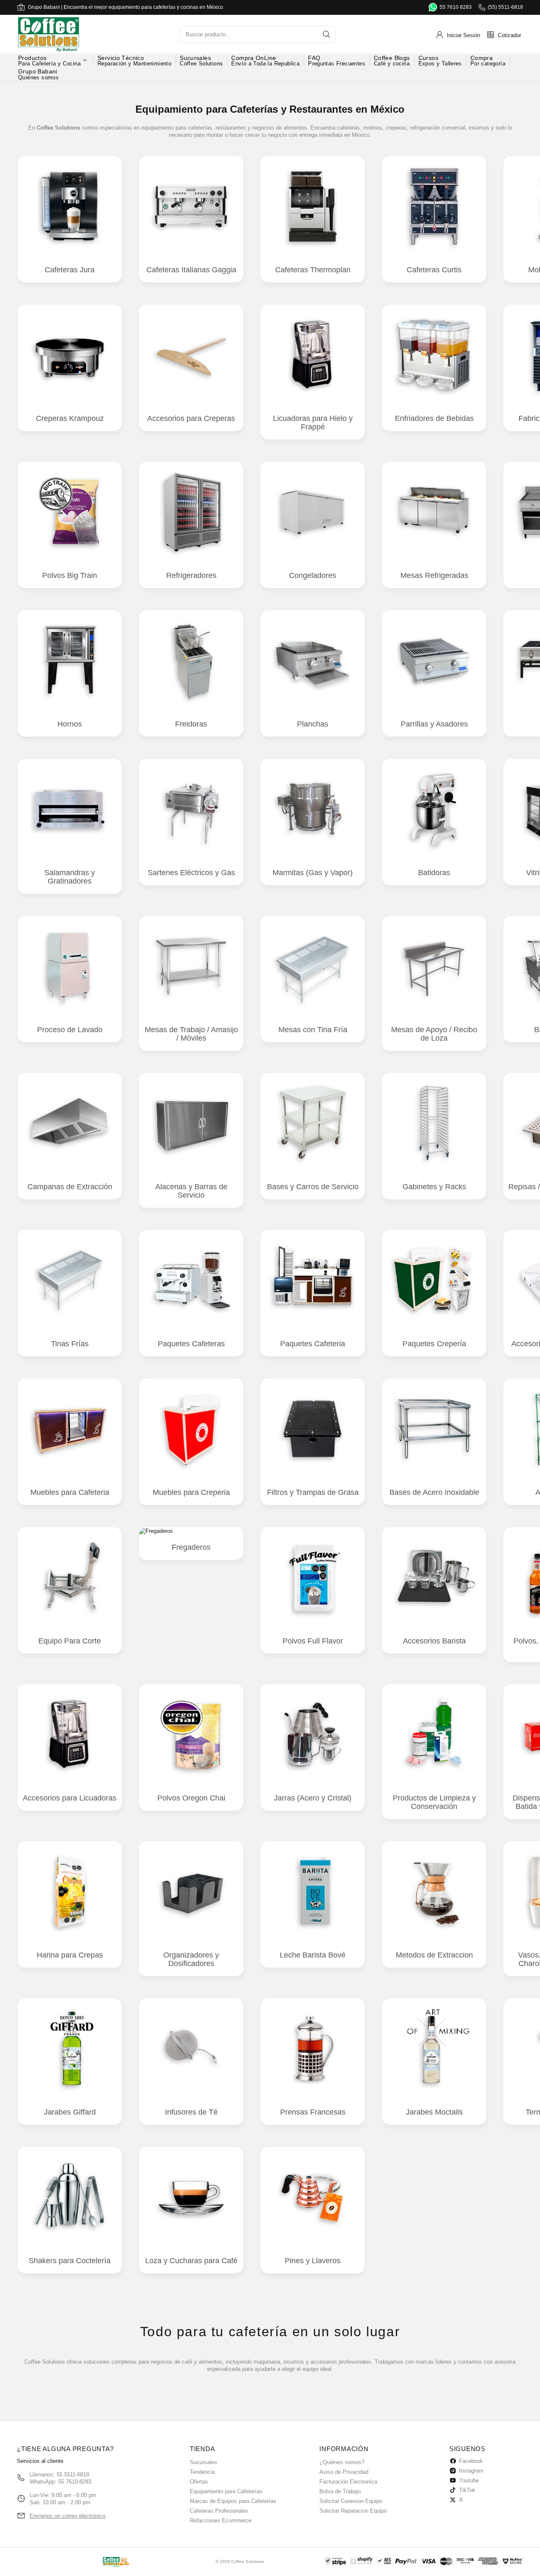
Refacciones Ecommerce (221, 2520)
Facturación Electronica (348, 2482)
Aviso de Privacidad (344, 2472)
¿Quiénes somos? (342, 2462)
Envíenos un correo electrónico (67, 2516)
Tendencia (202, 2472)
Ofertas (199, 2482)
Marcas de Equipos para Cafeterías (233, 2501)
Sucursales (204, 2462)
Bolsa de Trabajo (340, 2491)
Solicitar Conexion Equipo (351, 2501)
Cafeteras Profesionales (219, 2511)
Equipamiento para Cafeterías (226, 2491)
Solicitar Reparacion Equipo (353, 2511)
